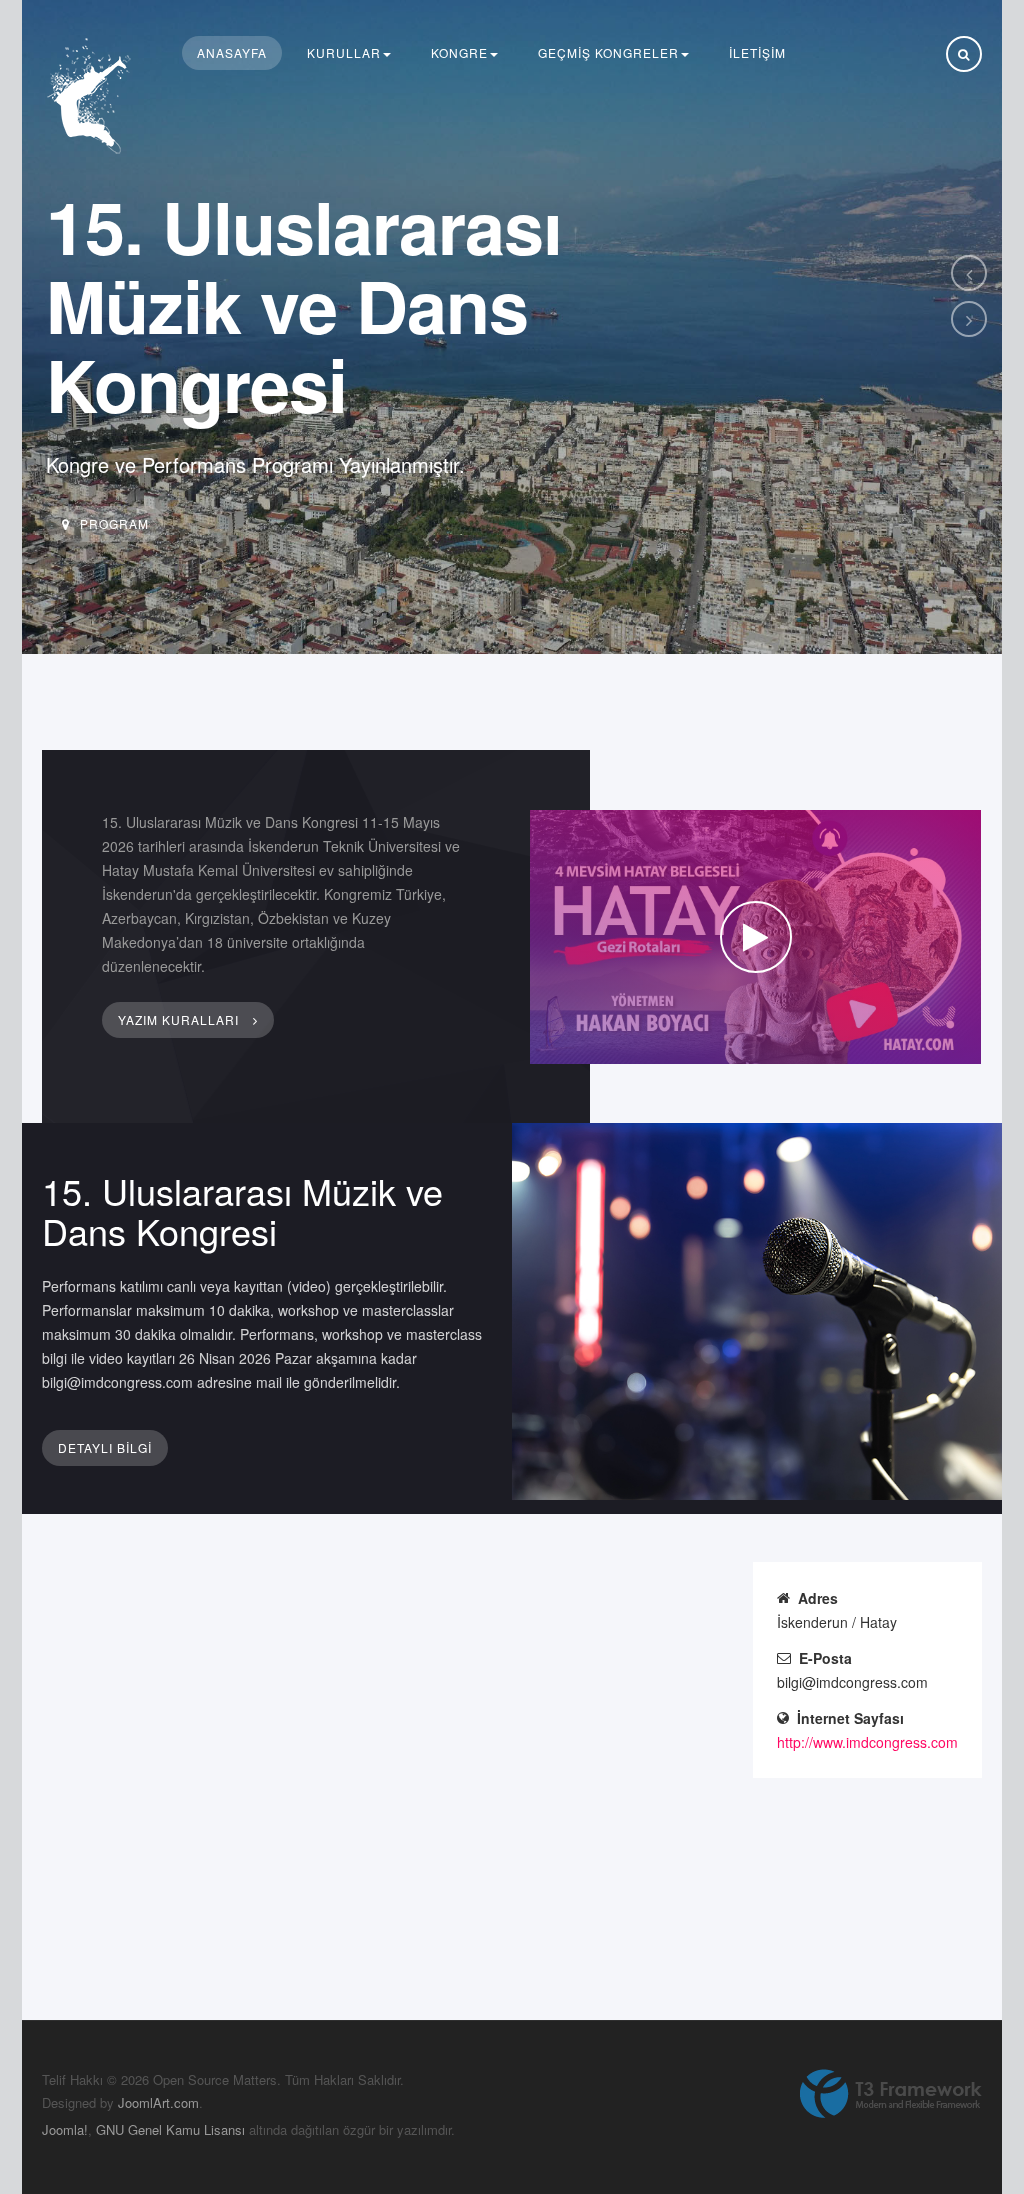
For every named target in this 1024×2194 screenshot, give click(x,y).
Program (114, 523)
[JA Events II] (92, 96)
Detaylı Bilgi (105, 1447)
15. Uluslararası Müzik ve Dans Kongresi (242, 1210)
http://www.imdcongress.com (867, 1742)
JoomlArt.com (158, 2102)
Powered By (891, 2094)
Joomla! (65, 2129)
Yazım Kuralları (180, 1019)
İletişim (757, 52)
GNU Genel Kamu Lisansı (170, 2129)
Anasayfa (232, 52)
